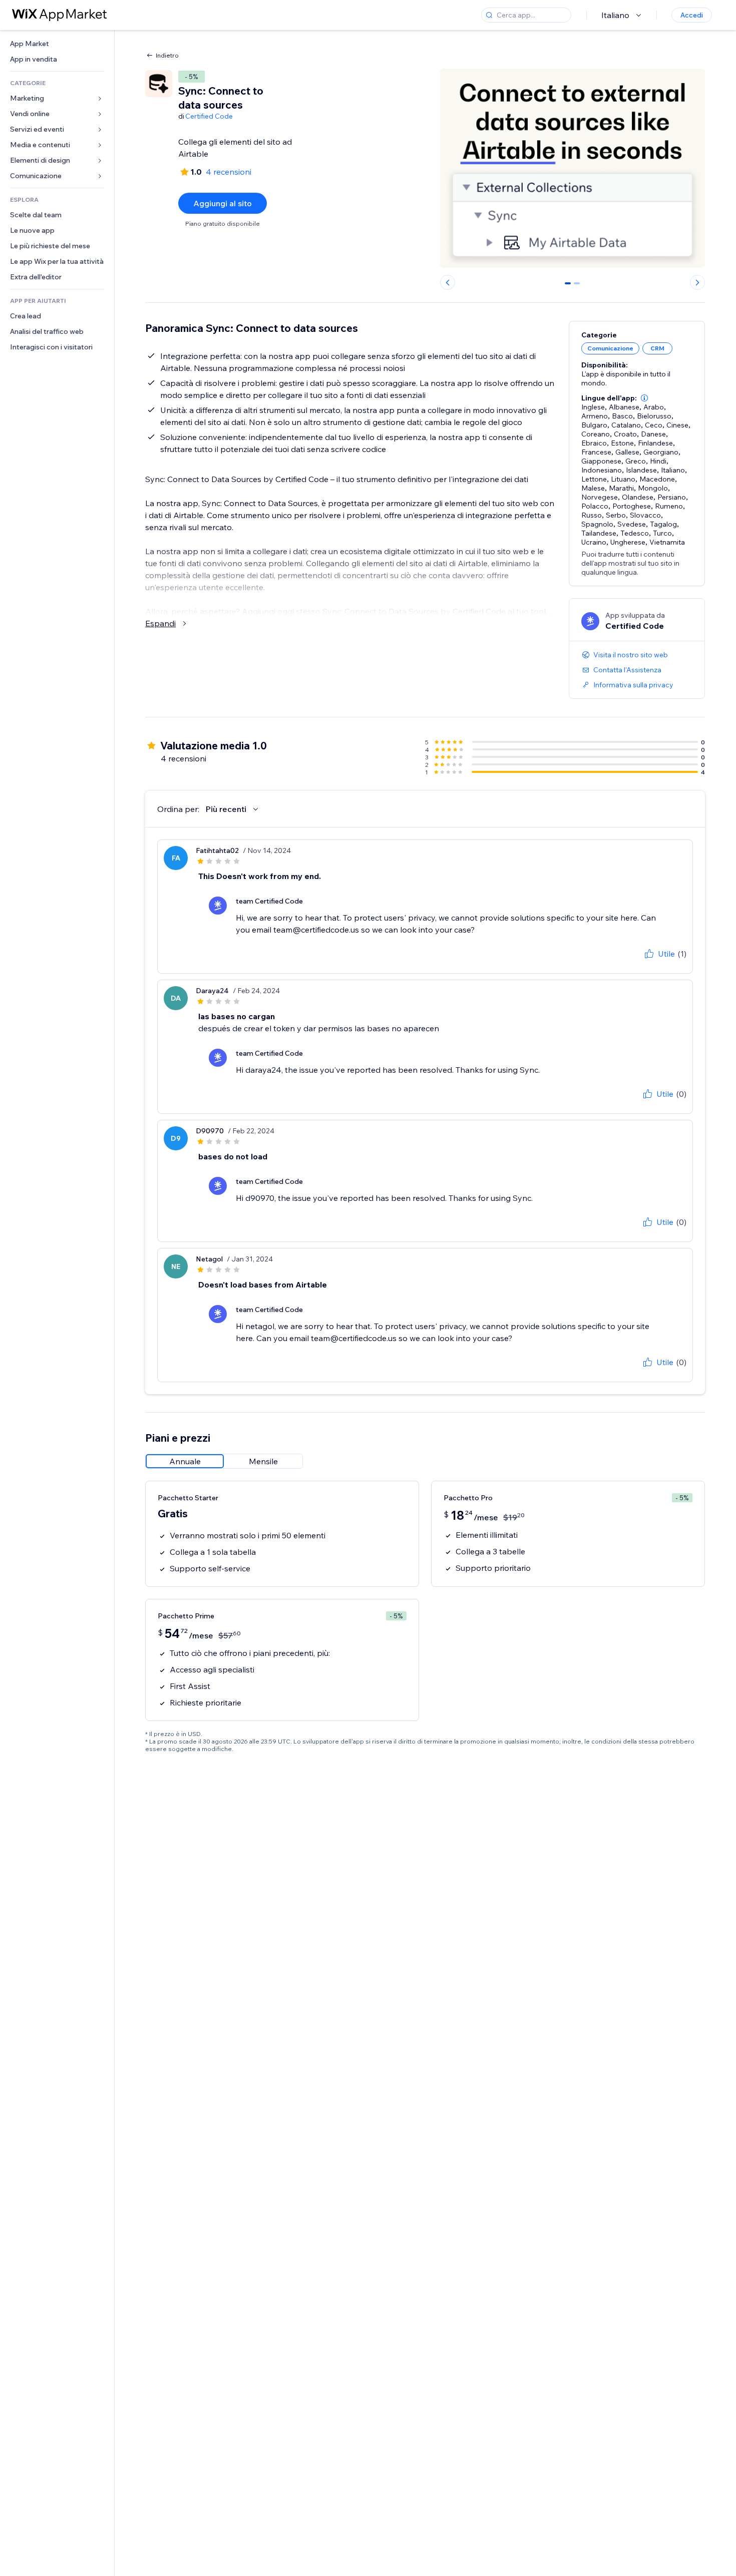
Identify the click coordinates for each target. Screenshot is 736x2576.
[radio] (185, 1461)
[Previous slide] (448, 282)
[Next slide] (697, 282)
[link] (57, 44)
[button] (644, 398)
